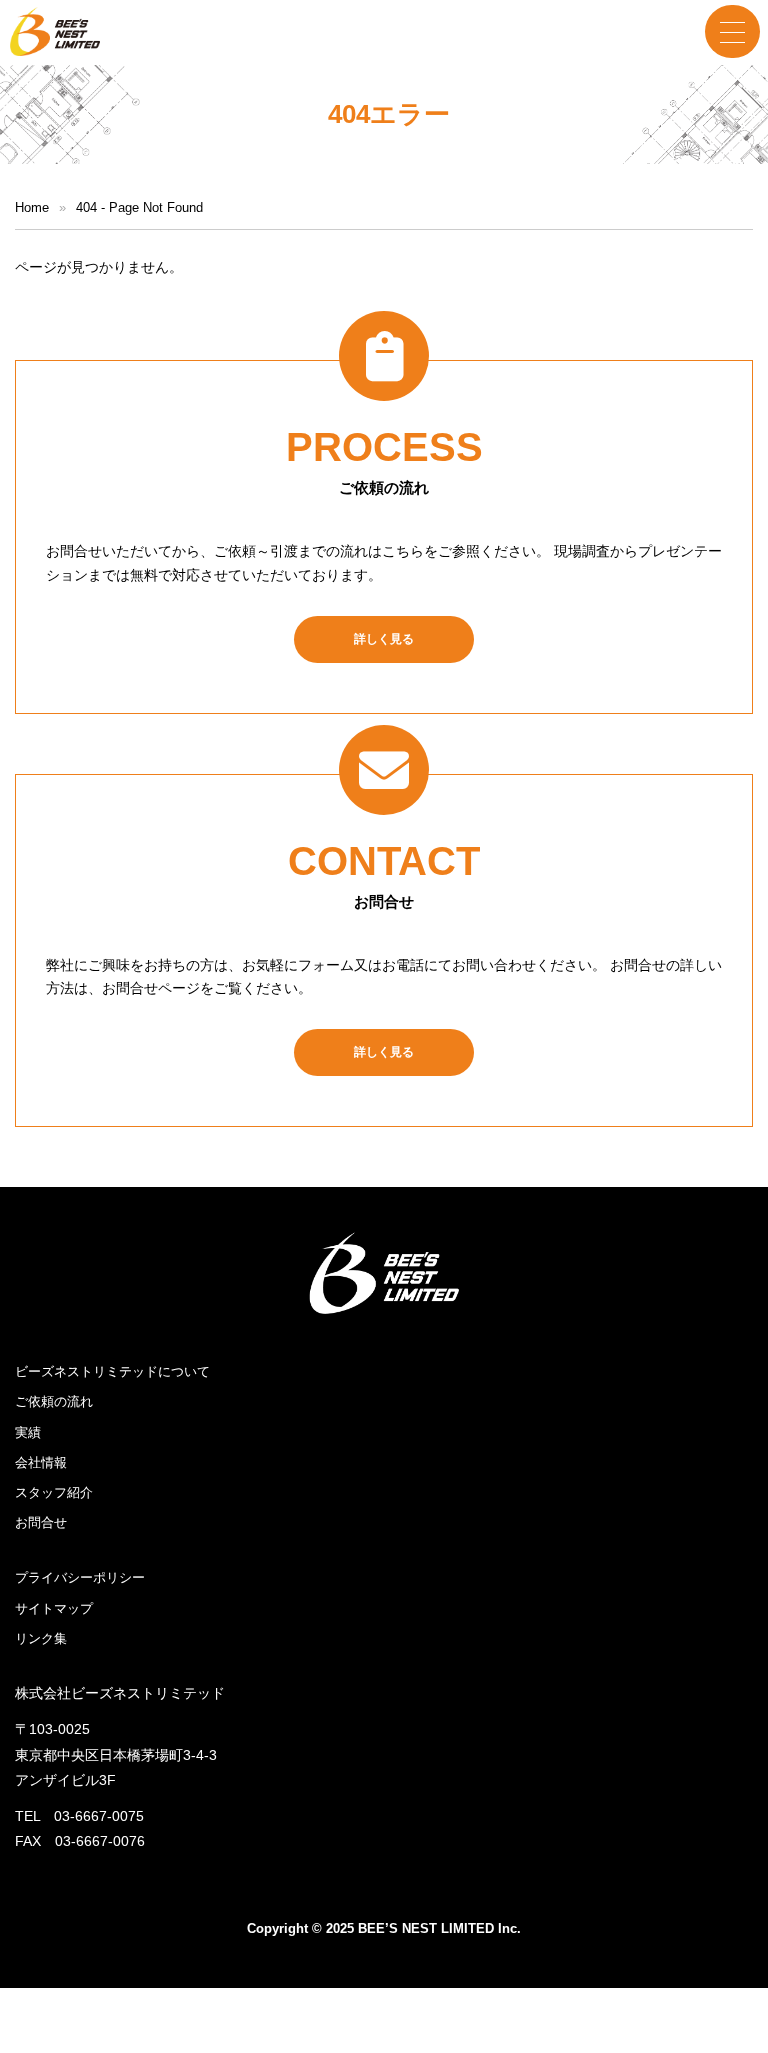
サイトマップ (54, 1608)
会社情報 (41, 1462)
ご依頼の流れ (54, 1401)
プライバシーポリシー (80, 1577)
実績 (28, 1432)
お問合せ (41, 1522)
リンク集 (41, 1638)
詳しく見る (384, 639)
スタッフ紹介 (54, 1492)
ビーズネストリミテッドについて (112, 1371)
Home (32, 207)
